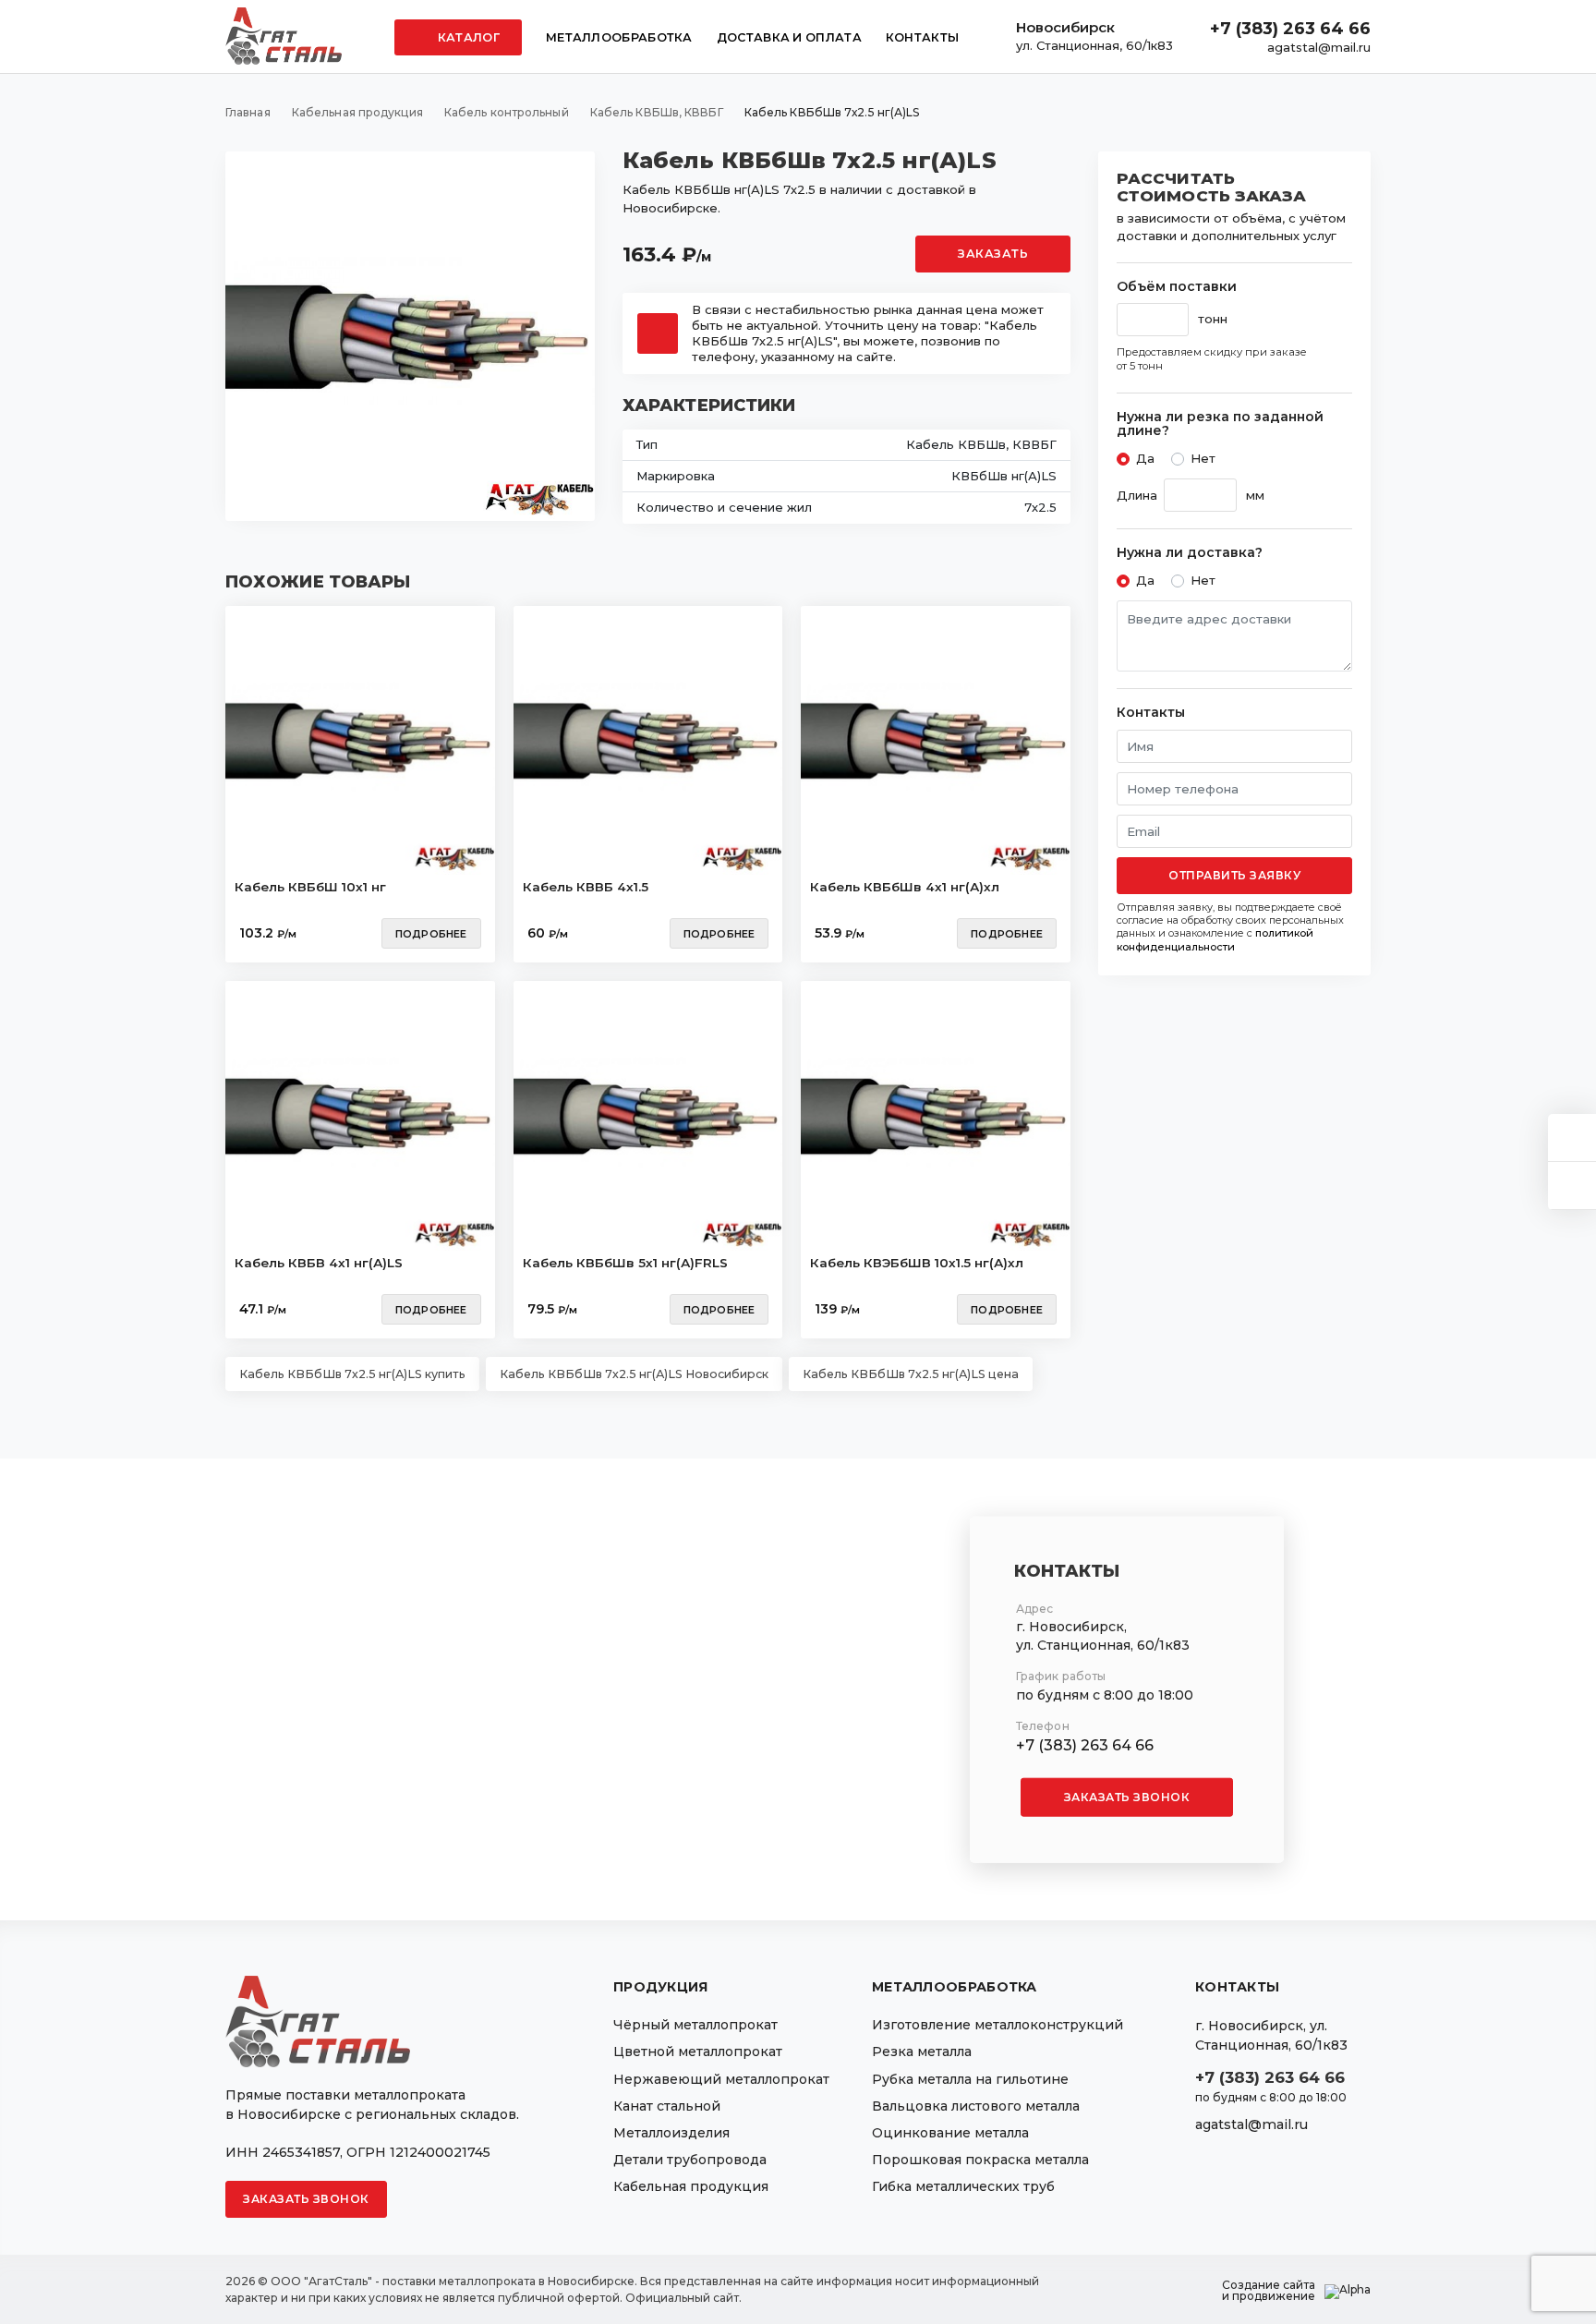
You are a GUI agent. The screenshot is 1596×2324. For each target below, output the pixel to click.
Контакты (922, 37)
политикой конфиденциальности (1215, 939)
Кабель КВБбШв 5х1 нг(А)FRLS (625, 1263)
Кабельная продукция (691, 2186)
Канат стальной (667, 2106)
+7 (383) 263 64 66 (1290, 29)
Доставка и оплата (789, 37)
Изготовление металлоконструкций (997, 2025)
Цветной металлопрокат (698, 2052)
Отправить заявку (1234, 875)
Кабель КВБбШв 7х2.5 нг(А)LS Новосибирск (634, 1374)
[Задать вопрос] (1572, 1138)
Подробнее (431, 934)
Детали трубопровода (690, 2160)
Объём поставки (1177, 287)
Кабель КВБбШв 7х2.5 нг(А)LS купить (352, 1374)
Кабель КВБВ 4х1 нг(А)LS (319, 1263)
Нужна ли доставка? (1190, 553)
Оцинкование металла (950, 2133)
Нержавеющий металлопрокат (721, 2079)
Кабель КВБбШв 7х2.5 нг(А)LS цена (911, 1374)
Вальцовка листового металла (976, 2106)
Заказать (993, 254)
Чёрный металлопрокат (695, 2025)
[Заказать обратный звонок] (1572, 1186)
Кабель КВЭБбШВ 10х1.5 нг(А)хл (917, 1263)
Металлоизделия (671, 2133)
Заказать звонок (1127, 1797)
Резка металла (922, 2052)
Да (1145, 458)
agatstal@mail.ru (1319, 47)
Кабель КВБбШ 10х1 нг (310, 887)
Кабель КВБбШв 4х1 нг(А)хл (905, 887)
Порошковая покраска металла (980, 2160)
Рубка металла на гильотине (970, 2079)
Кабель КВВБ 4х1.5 (586, 887)
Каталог (467, 37)
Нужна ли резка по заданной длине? (1220, 424)
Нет (1203, 458)
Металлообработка (619, 37)
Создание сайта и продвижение (1269, 2291)
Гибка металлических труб (963, 2186)
